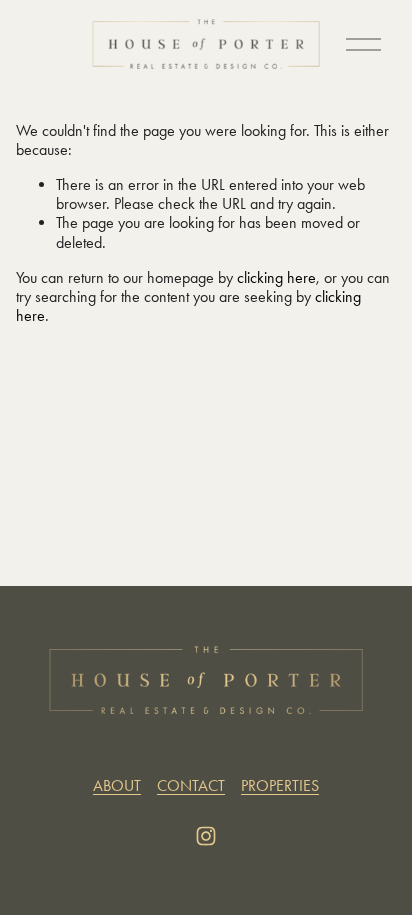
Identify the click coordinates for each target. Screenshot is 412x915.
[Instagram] (206, 836)
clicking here (276, 277)
